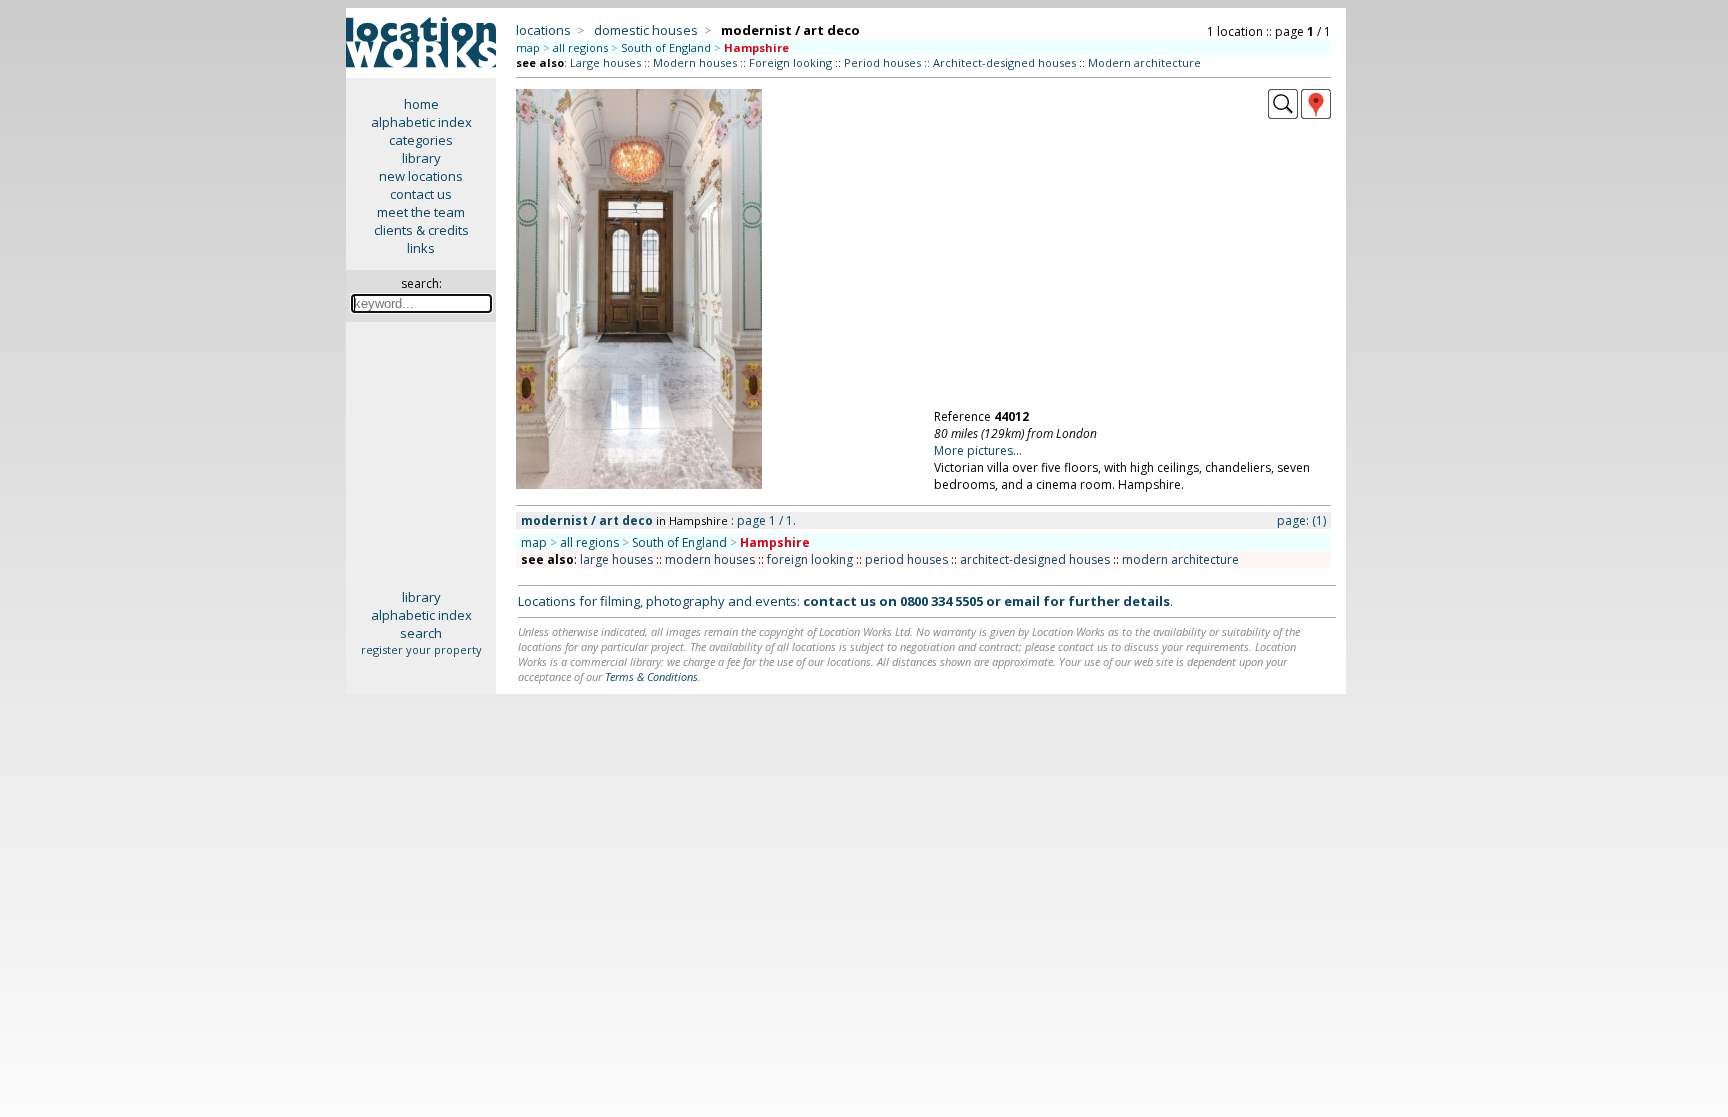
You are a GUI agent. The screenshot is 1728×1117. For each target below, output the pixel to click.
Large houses (605, 62)
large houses (616, 559)
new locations (421, 176)
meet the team (421, 212)
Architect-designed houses (1004, 62)
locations (543, 30)
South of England (666, 47)
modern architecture (1180, 559)
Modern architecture (1144, 62)
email (1022, 601)
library (421, 158)
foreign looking (810, 559)
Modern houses (695, 62)
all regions (580, 47)
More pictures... (978, 450)
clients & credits (421, 230)
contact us (421, 194)
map (528, 47)
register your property (421, 649)
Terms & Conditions (651, 676)
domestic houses (646, 30)
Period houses (882, 62)
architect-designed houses (1035, 559)
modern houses (710, 559)
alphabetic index (421, 122)
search (421, 633)
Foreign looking (790, 62)
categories (421, 140)
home (421, 104)
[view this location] (1283, 114)
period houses (906, 559)
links (421, 248)
